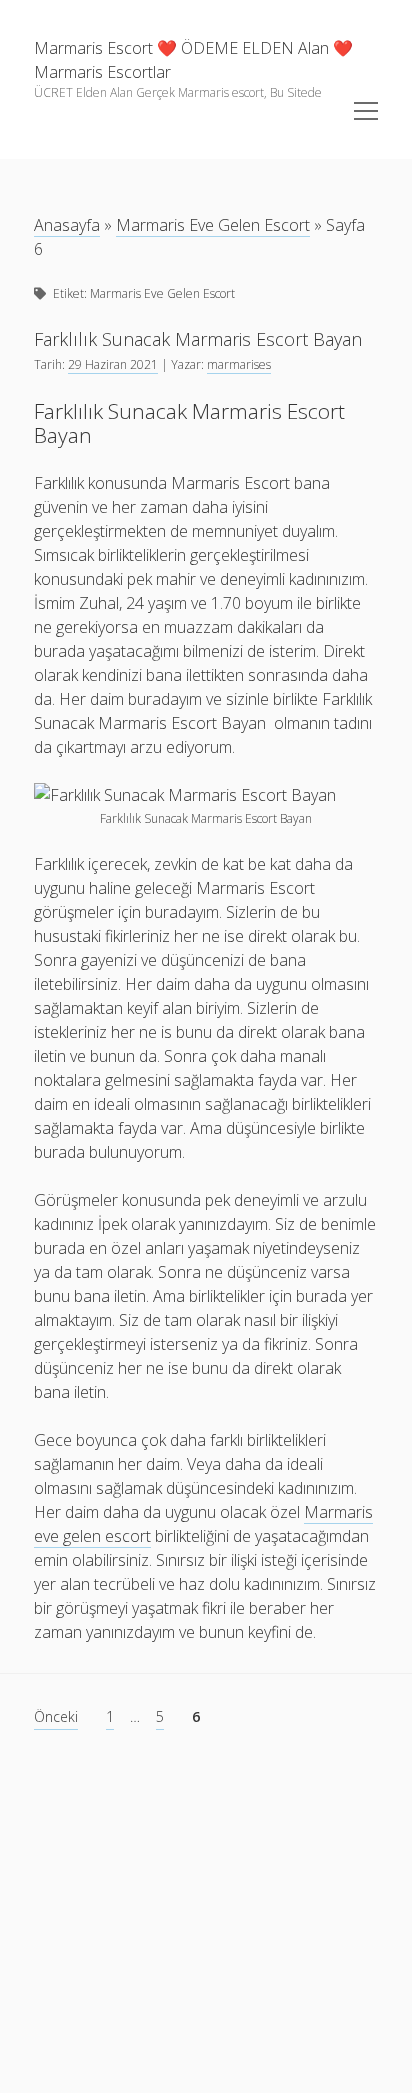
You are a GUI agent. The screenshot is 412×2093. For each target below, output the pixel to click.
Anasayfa (67, 225)
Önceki (56, 1716)
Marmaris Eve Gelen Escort (213, 225)
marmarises (239, 364)
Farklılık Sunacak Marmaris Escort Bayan (198, 339)
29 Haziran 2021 (113, 364)
